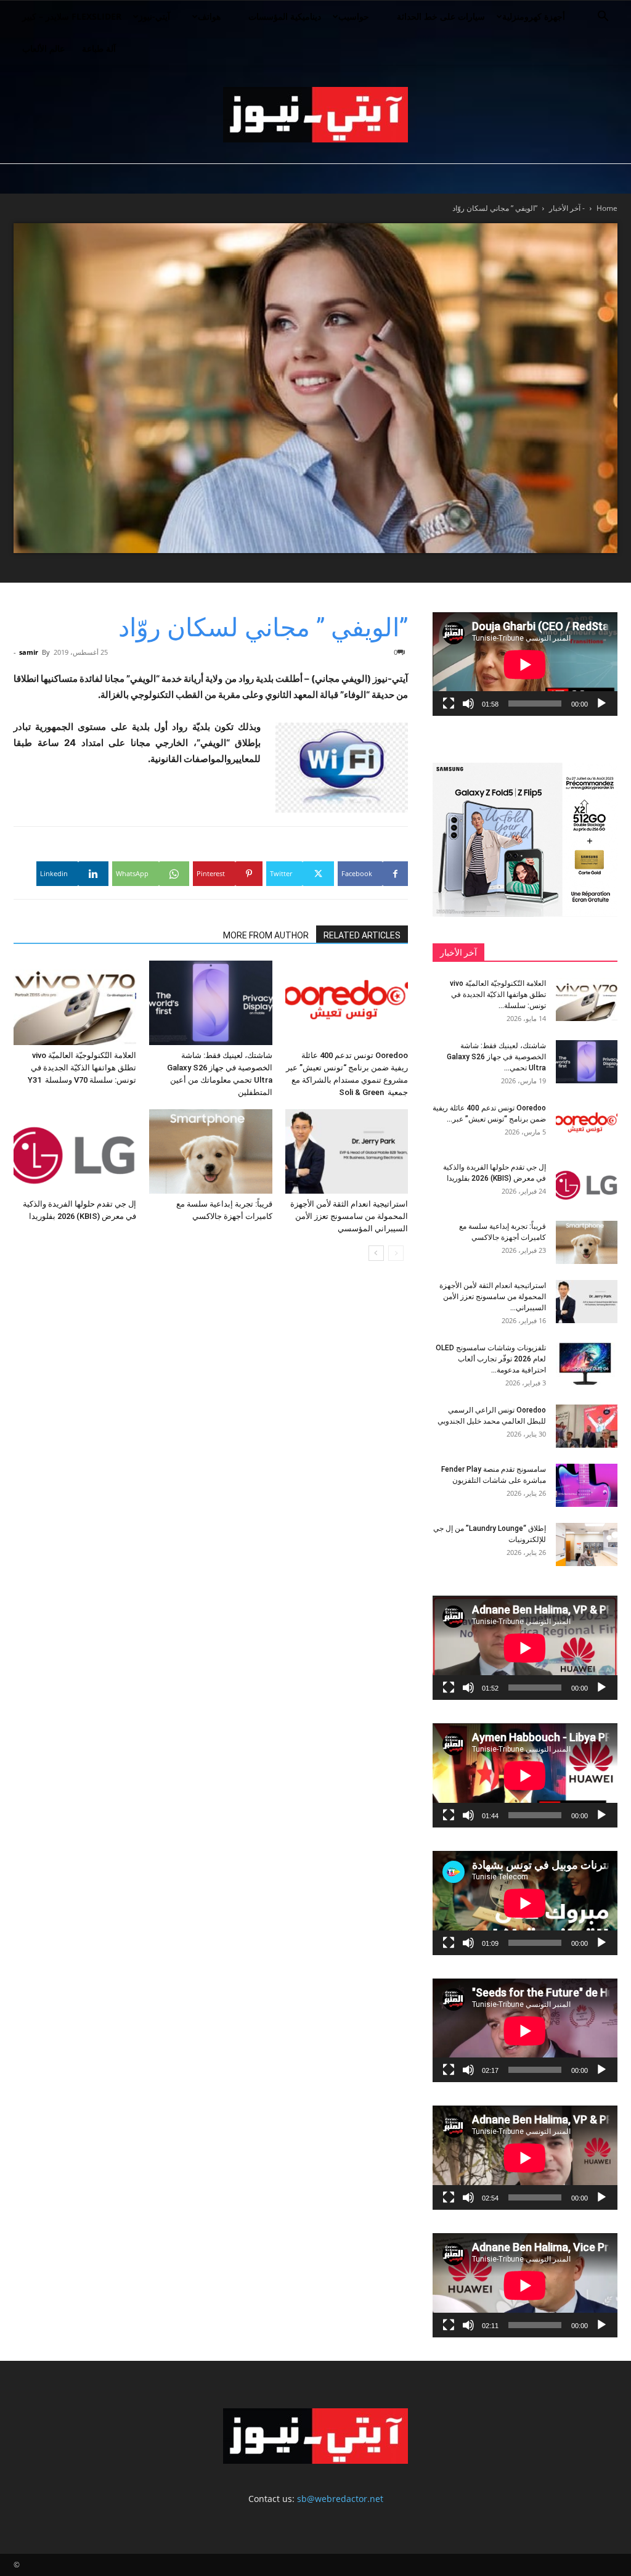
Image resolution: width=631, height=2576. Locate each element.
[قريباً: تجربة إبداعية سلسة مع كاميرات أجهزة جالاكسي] (210, 1151)
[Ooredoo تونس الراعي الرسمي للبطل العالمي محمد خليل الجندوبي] (587, 1426)
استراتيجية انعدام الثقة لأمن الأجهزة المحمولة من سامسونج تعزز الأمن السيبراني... (493, 1297)
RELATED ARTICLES (362, 935)
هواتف (209, 16)
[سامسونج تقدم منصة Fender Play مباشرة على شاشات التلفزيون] (587, 1485)
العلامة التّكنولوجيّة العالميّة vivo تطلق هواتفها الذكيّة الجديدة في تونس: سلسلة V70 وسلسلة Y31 (82, 1068)
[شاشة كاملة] (449, 703)
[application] (525, 664)
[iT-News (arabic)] (315, 115)
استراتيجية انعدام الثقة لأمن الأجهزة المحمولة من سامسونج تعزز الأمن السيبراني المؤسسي (349, 1216)
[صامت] (468, 703)
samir (29, 652)
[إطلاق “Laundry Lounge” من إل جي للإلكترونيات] (587, 1544)
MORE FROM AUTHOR (266, 935)
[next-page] (376, 1253)
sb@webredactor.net (340, 2499)
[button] (603, 18)
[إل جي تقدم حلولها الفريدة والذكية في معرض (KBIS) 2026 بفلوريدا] (75, 1151)
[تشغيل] (601, 703)
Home (607, 208)
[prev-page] (396, 1253)
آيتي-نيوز (154, 16)
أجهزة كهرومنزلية (534, 16)
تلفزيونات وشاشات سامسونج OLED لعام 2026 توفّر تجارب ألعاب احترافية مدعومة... (491, 1359)
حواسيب (354, 16)
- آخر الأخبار (567, 208)
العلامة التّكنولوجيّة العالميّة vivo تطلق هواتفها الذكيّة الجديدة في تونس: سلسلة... (498, 995)
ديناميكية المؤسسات (285, 16)
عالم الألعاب (43, 48)
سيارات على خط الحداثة (441, 16)
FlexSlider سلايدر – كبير (72, 16)
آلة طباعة (99, 48)
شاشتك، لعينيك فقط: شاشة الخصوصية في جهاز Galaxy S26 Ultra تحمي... (496, 1057)
